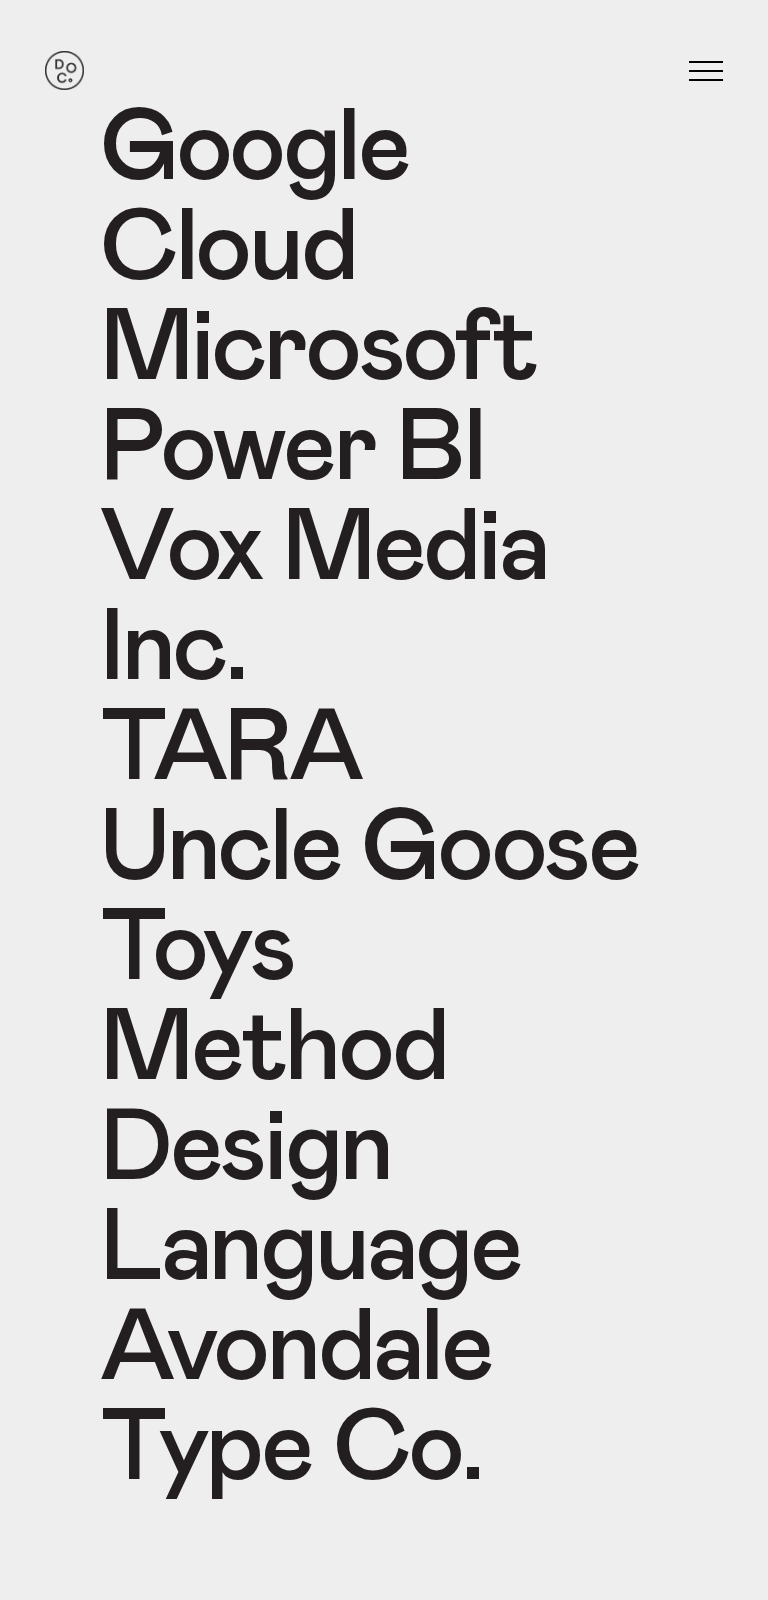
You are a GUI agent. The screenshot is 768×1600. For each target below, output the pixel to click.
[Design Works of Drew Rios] (64, 71)
